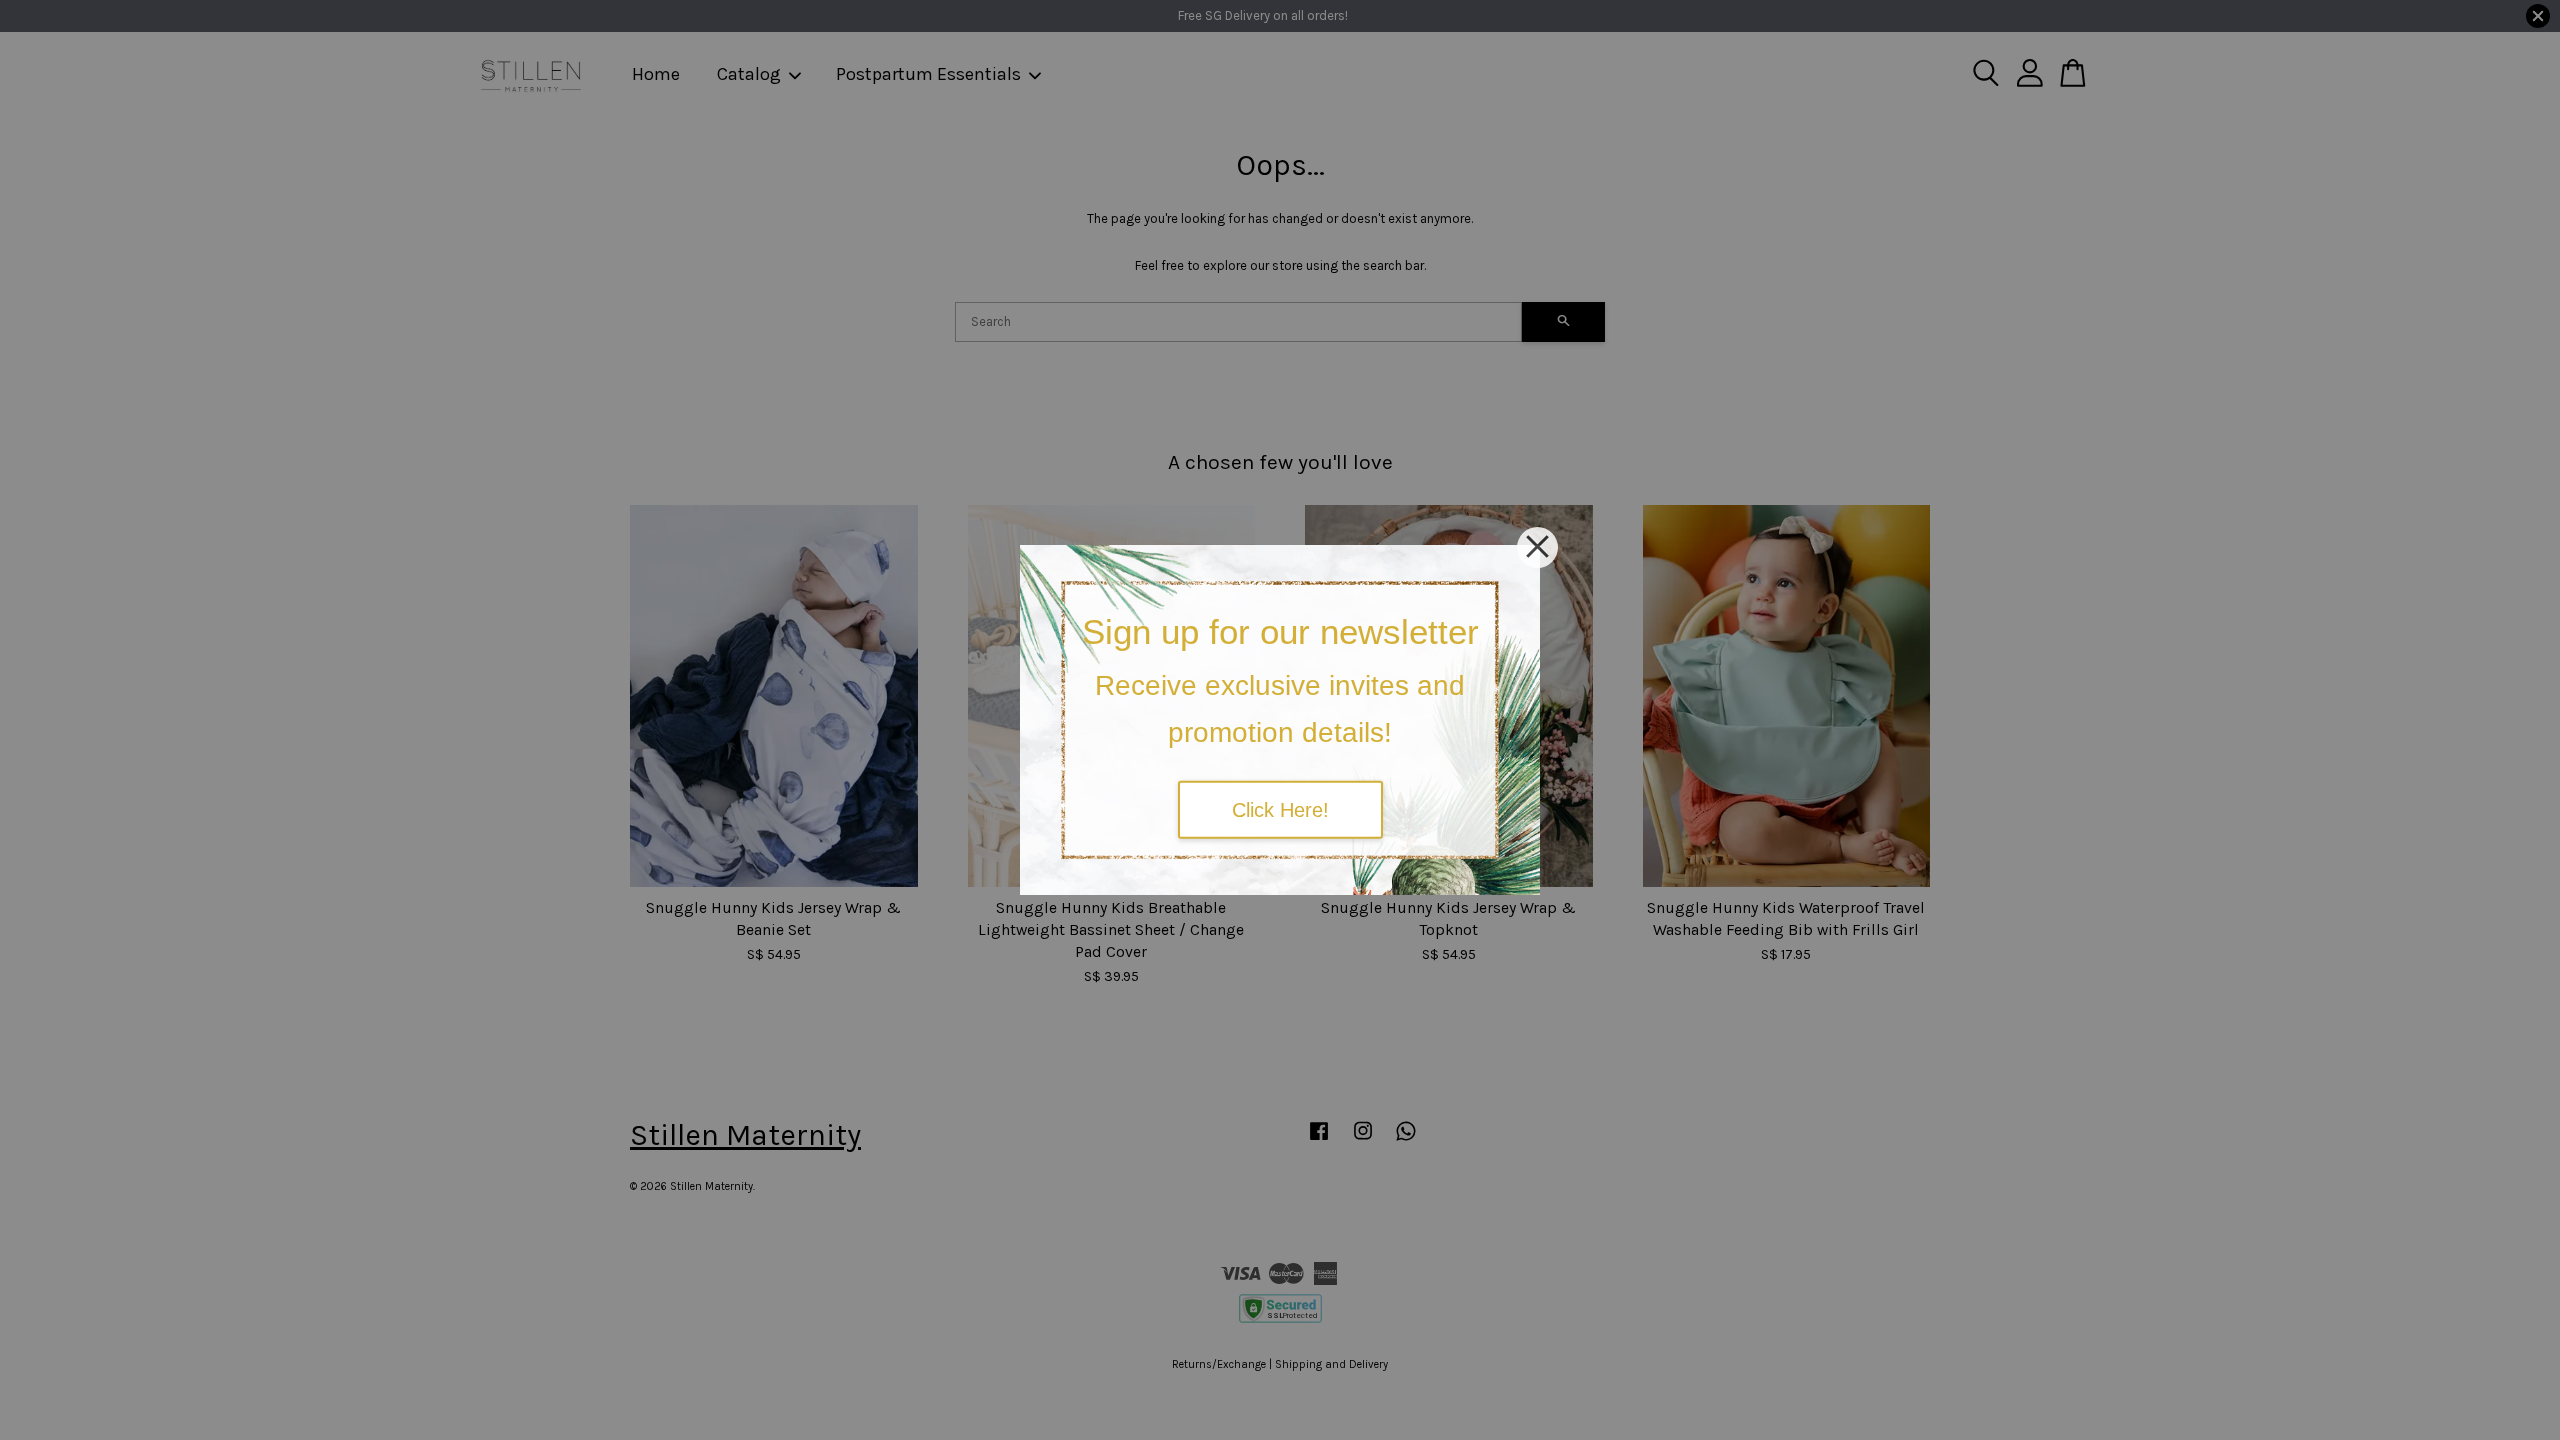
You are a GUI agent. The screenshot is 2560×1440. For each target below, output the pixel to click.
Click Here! (1280, 809)
